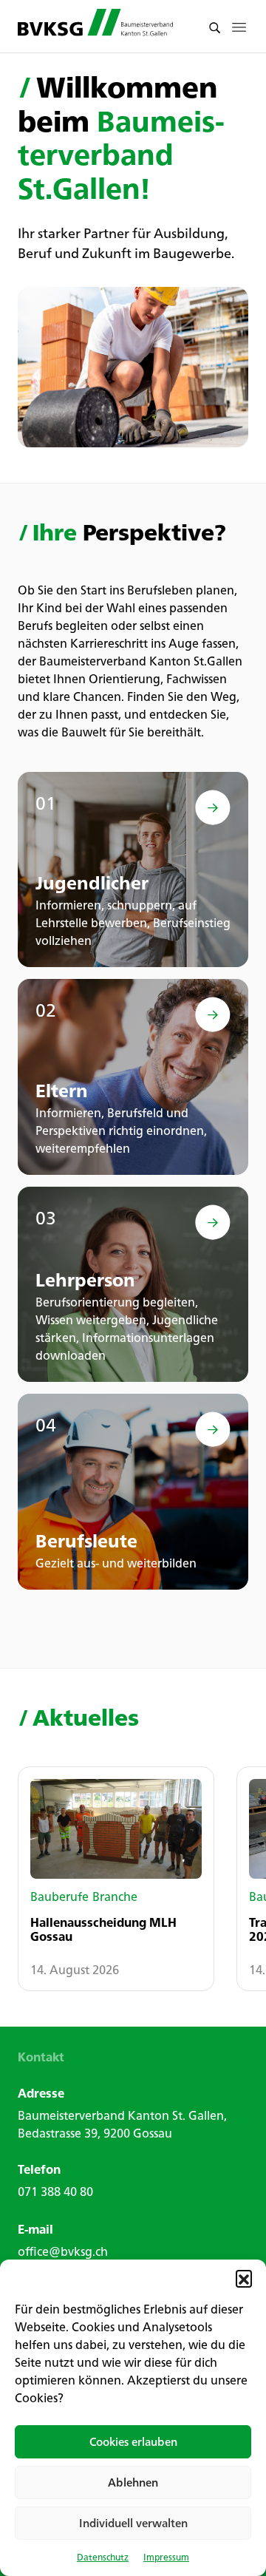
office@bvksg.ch (63, 2251)
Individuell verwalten (133, 2523)
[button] (244, 2278)
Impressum (166, 2557)
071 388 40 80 (55, 2192)
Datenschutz (103, 2557)
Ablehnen (133, 2482)
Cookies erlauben (133, 2442)
